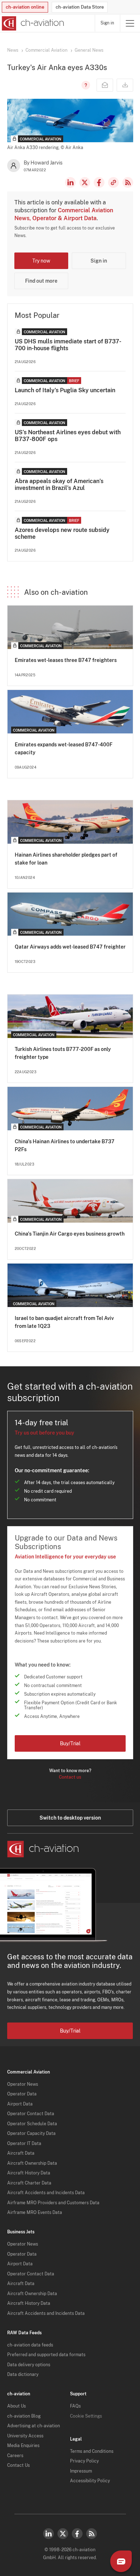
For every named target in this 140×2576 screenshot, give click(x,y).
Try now (41, 261)
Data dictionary (23, 2375)
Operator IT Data (24, 2144)
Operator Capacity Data (31, 2133)
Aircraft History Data (29, 2173)
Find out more (41, 281)
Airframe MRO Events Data (35, 2213)
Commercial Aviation (46, 50)
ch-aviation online (25, 7)
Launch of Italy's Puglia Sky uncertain (65, 390)
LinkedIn (70, 182)
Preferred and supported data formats (46, 2355)
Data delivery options (29, 2365)
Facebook (99, 182)
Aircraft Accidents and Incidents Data (46, 2193)
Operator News (23, 2084)
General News (89, 50)
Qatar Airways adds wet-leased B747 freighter (70, 947)
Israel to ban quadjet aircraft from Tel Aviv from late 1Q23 (64, 1322)
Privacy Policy (84, 2461)
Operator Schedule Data (32, 2124)
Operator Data (22, 2094)
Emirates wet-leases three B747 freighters (66, 660)
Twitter (63, 2534)
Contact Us (18, 2465)
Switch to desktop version (70, 1818)
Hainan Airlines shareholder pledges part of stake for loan (66, 859)
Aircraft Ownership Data (32, 2163)
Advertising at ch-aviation (34, 2426)
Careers (15, 2456)
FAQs (75, 2406)
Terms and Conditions (92, 2451)
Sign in (107, 23)
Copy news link (113, 182)
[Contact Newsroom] (105, 85)
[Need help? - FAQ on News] (85, 85)
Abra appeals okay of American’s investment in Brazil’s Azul (59, 485)
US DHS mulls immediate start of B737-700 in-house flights (68, 345)
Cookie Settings (86, 2416)
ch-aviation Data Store (80, 7)
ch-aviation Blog (24, 2416)
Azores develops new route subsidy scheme (62, 533)
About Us (17, 2406)
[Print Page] (125, 85)
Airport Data (20, 2104)
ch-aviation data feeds (30, 2345)
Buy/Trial (70, 1743)
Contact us (70, 1777)
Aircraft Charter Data (29, 2183)
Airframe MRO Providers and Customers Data (53, 2203)
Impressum (81, 2471)
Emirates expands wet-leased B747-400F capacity (64, 749)
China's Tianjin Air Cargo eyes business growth (70, 1234)
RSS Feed (128, 182)
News (13, 50)
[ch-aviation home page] (32, 23)
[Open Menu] (130, 23)
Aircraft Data (21, 2153)
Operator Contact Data (31, 2114)
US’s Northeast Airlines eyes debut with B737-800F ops (68, 436)
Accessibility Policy (90, 2481)
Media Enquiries (23, 2446)
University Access (25, 2436)
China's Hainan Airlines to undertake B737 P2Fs (65, 1145)
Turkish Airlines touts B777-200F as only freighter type (63, 1053)
